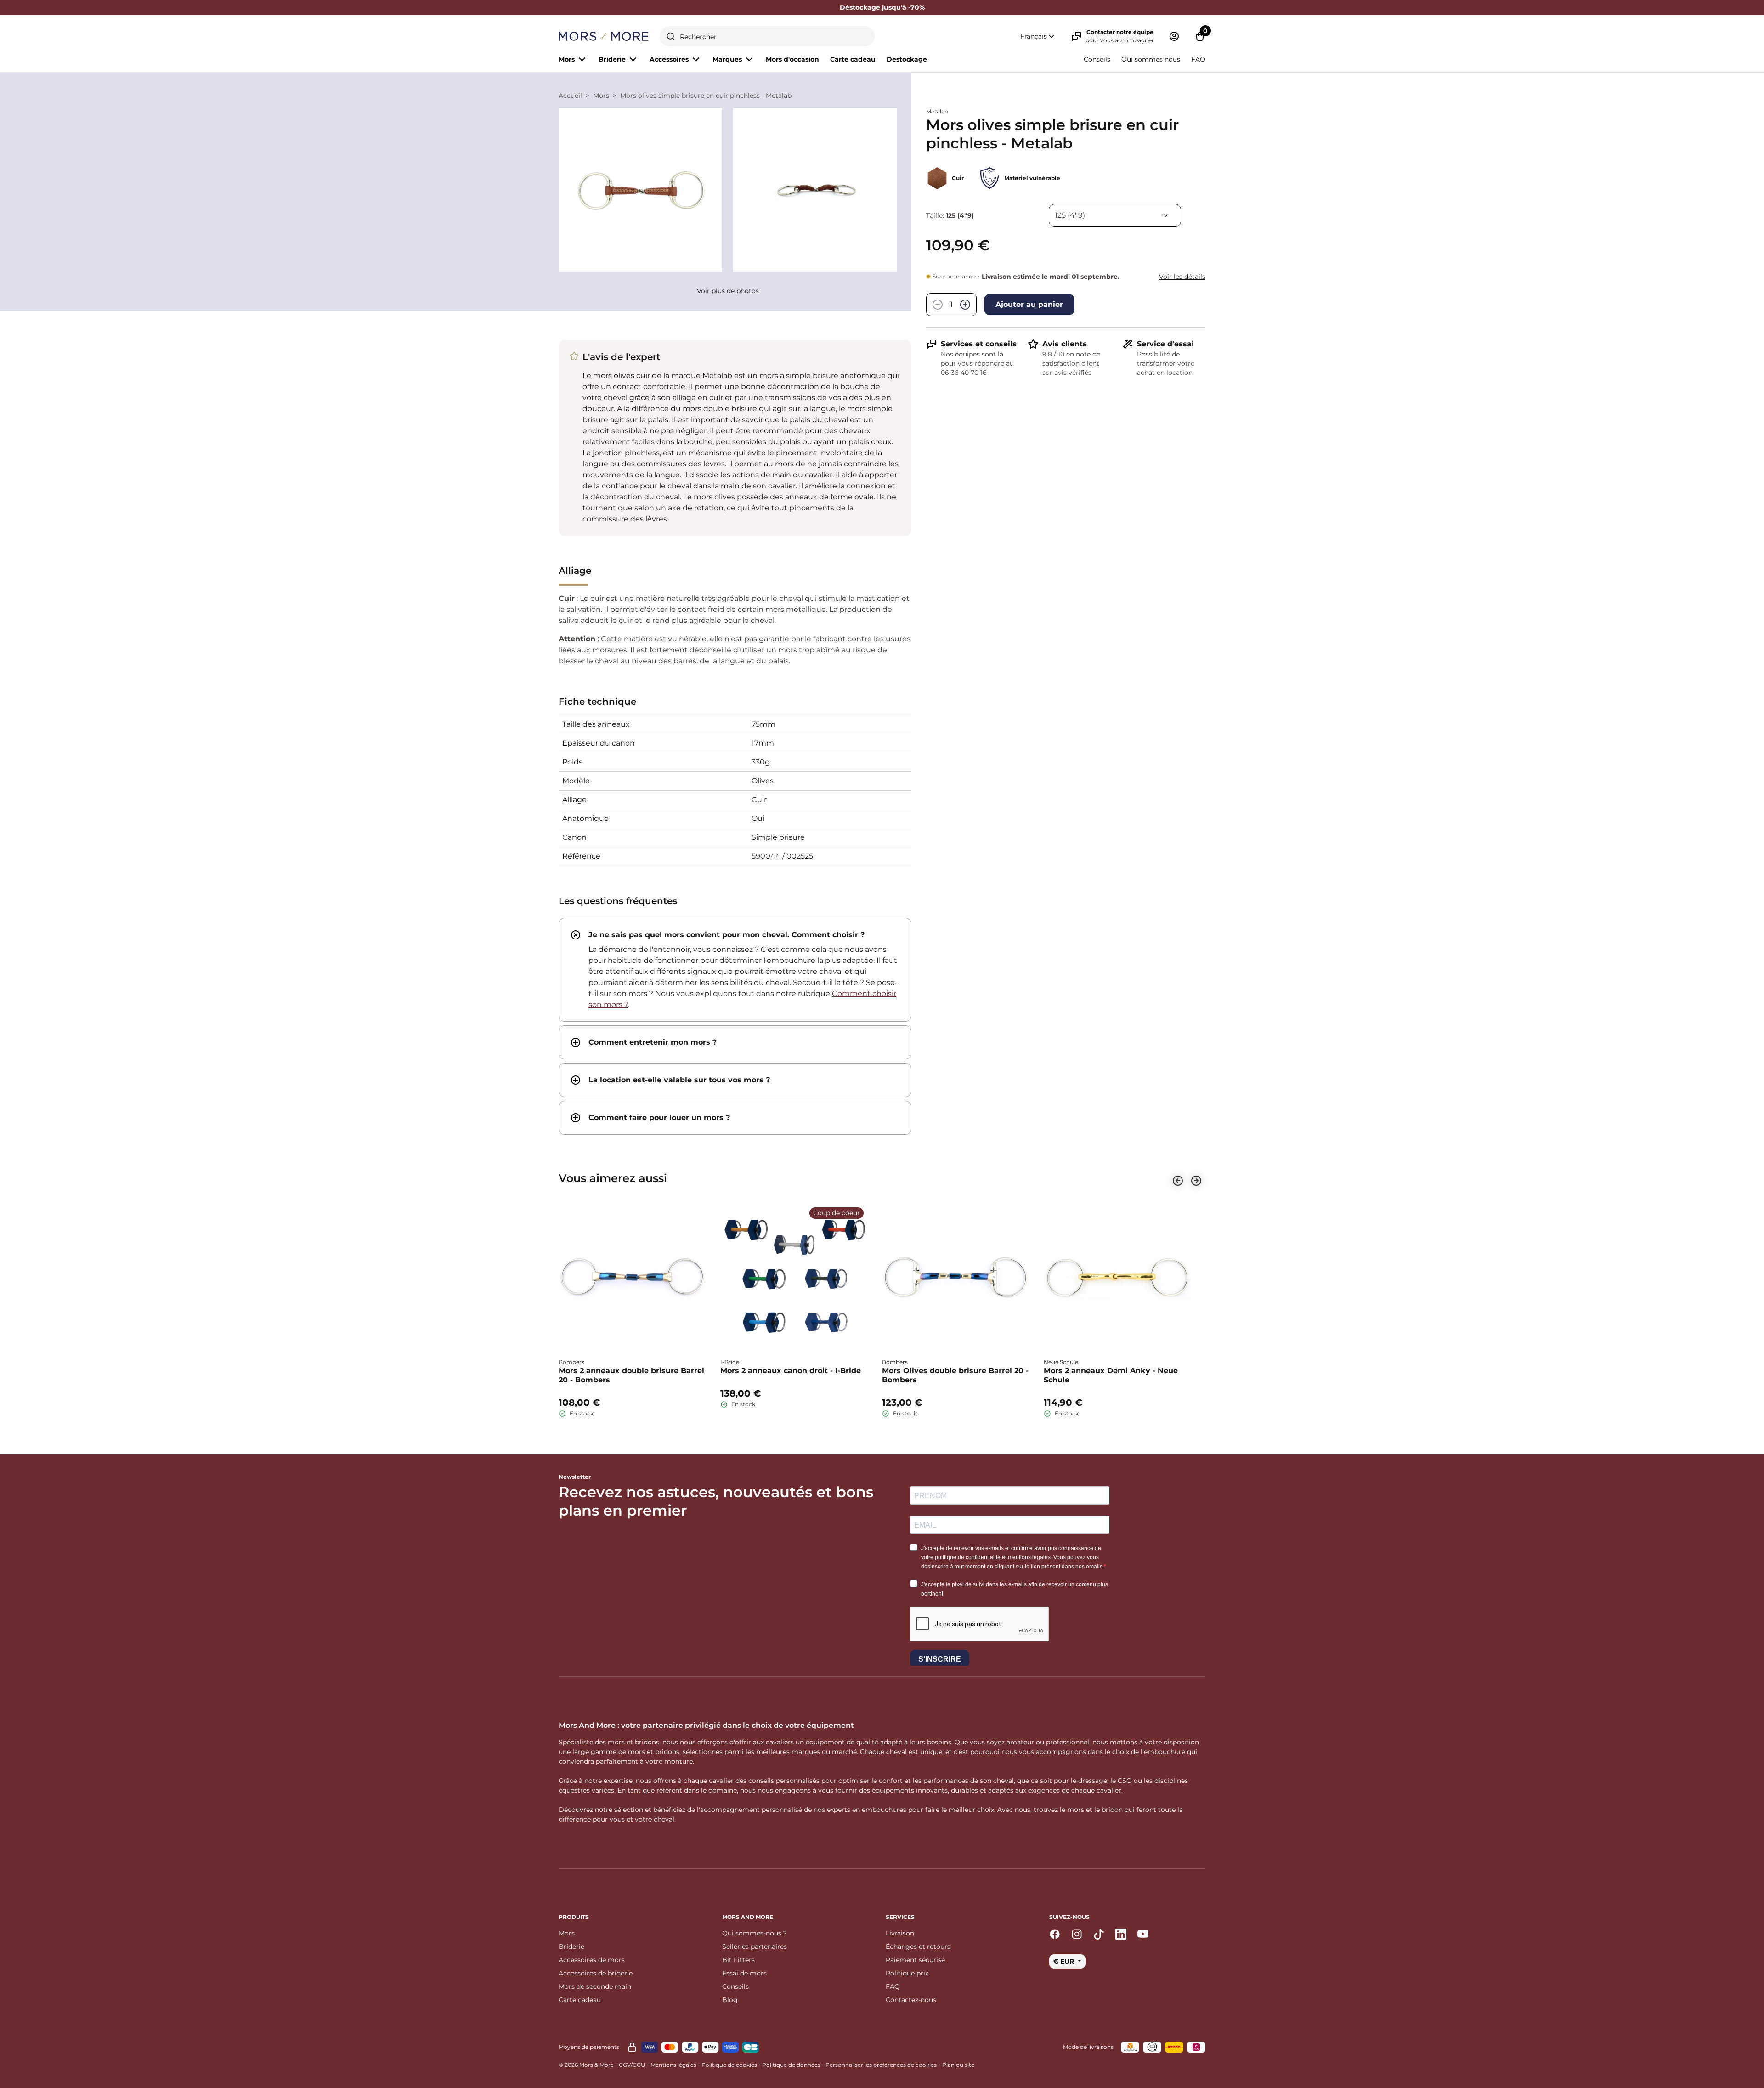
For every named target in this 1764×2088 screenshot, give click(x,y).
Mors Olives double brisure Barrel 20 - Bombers (955, 1375)
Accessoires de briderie (596, 1973)
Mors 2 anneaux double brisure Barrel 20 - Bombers (631, 1375)
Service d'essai (1165, 344)
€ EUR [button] (1065, 1961)
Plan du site (958, 2065)
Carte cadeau (853, 59)
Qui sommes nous (1151, 59)
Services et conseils (979, 344)
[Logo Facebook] (1055, 1934)
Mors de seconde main (595, 1986)
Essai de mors (744, 1973)
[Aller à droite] (1196, 1181)
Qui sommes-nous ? (755, 1933)
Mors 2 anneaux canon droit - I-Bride (791, 1371)
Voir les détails (1182, 277)
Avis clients (1065, 344)
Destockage (907, 59)
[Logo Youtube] (1143, 1934)
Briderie (571, 1947)
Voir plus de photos (728, 291)
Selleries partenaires (755, 1947)
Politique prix (907, 1973)
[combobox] (767, 36)
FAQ (1198, 59)
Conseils (1097, 59)
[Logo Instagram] (1077, 1934)
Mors (601, 96)
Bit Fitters (738, 1960)
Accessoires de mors (592, 1960)
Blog (730, 2000)
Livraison (900, 1933)
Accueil (570, 96)
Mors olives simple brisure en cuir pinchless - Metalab (706, 96)
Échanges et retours (918, 1947)
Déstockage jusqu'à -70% (882, 7)
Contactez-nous (911, 2000)
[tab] (735, 970)
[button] (1038, 37)
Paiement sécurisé (915, 1960)
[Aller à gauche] (1178, 1181)
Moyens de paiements (589, 2047)
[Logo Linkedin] (1121, 1934)
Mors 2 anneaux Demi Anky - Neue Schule (1111, 1375)
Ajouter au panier (1029, 304)
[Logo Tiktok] (1099, 1934)
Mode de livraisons (1088, 2047)
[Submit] (671, 36)
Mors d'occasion (792, 59)
